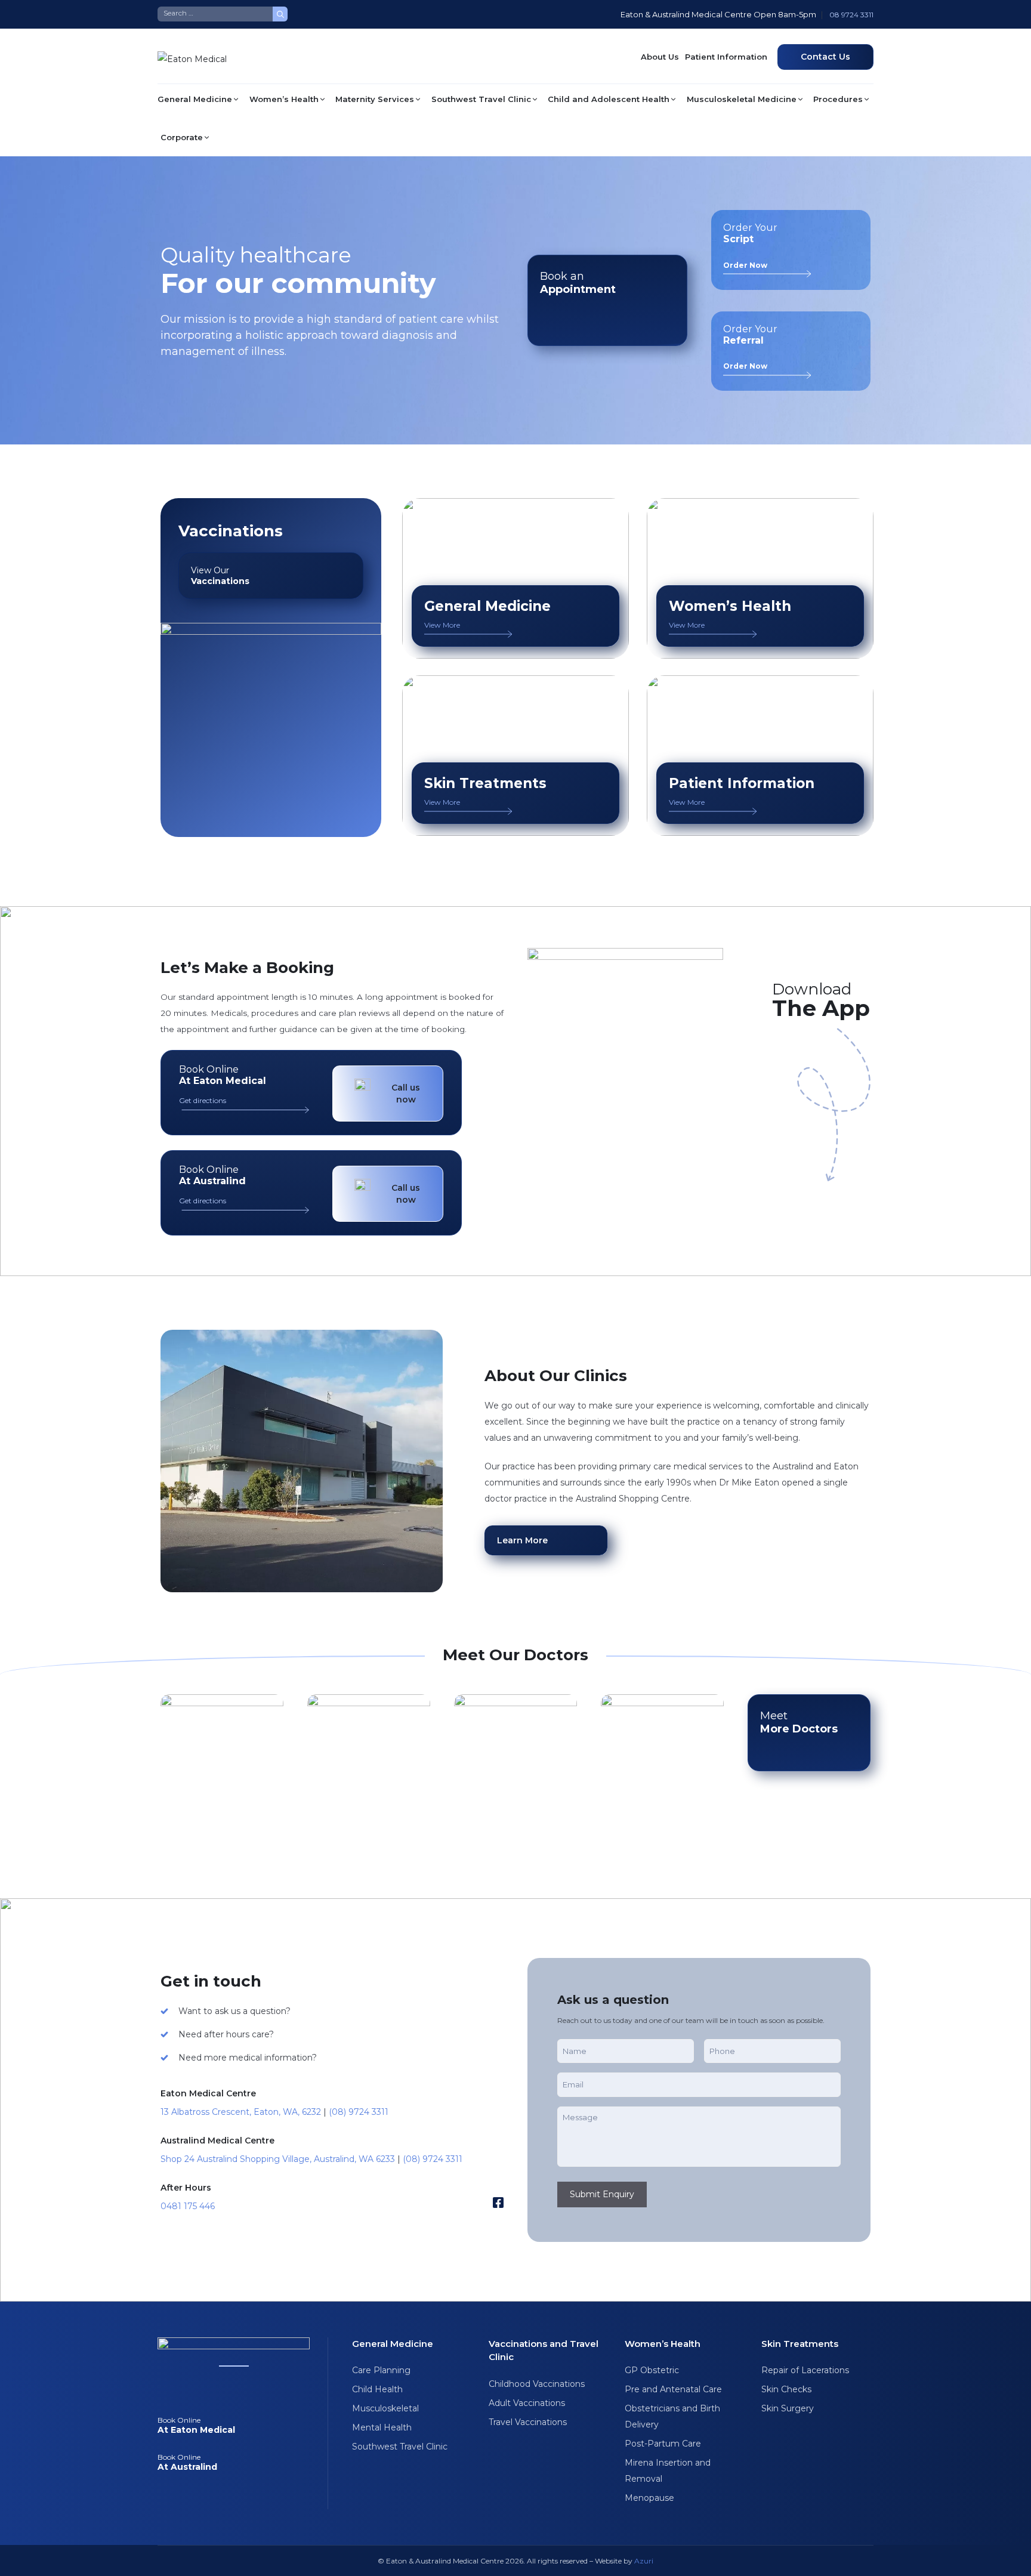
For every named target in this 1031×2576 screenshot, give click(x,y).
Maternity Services (375, 99)
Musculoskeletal (385, 2408)
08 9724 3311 (851, 15)
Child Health (377, 2389)
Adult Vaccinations (527, 2403)
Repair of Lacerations (805, 2370)
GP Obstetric (652, 2370)
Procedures (838, 99)
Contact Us (825, 57)
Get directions (203, 1100)
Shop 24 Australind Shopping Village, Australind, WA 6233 (278, 2159)
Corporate (182, 137)
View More (442, 625)
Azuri (644, 2561)
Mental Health (382, 2427)
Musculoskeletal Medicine (742, 99)
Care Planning (381, 2370)
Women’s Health (284, 99)
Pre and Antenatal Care (673, 2389)
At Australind (187, 2462)
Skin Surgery (788, 2408)
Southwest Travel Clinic (481, 99)
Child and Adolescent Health (609, 99)
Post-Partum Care (663, 2444)
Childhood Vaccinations (537, 2384)
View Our (220, 576)
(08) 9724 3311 (359, 2112)
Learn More (522, 1540)
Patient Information (726, 57)
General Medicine (195, 99)
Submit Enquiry (602, 2194)
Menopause (649, 2498)
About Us (660, 57)
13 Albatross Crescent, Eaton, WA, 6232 (241, 2112)
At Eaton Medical (196, 2425)
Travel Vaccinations (528, 2422)
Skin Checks (786, 2389)
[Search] (280, 14)
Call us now (406, 1094)
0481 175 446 (188, 2206)
